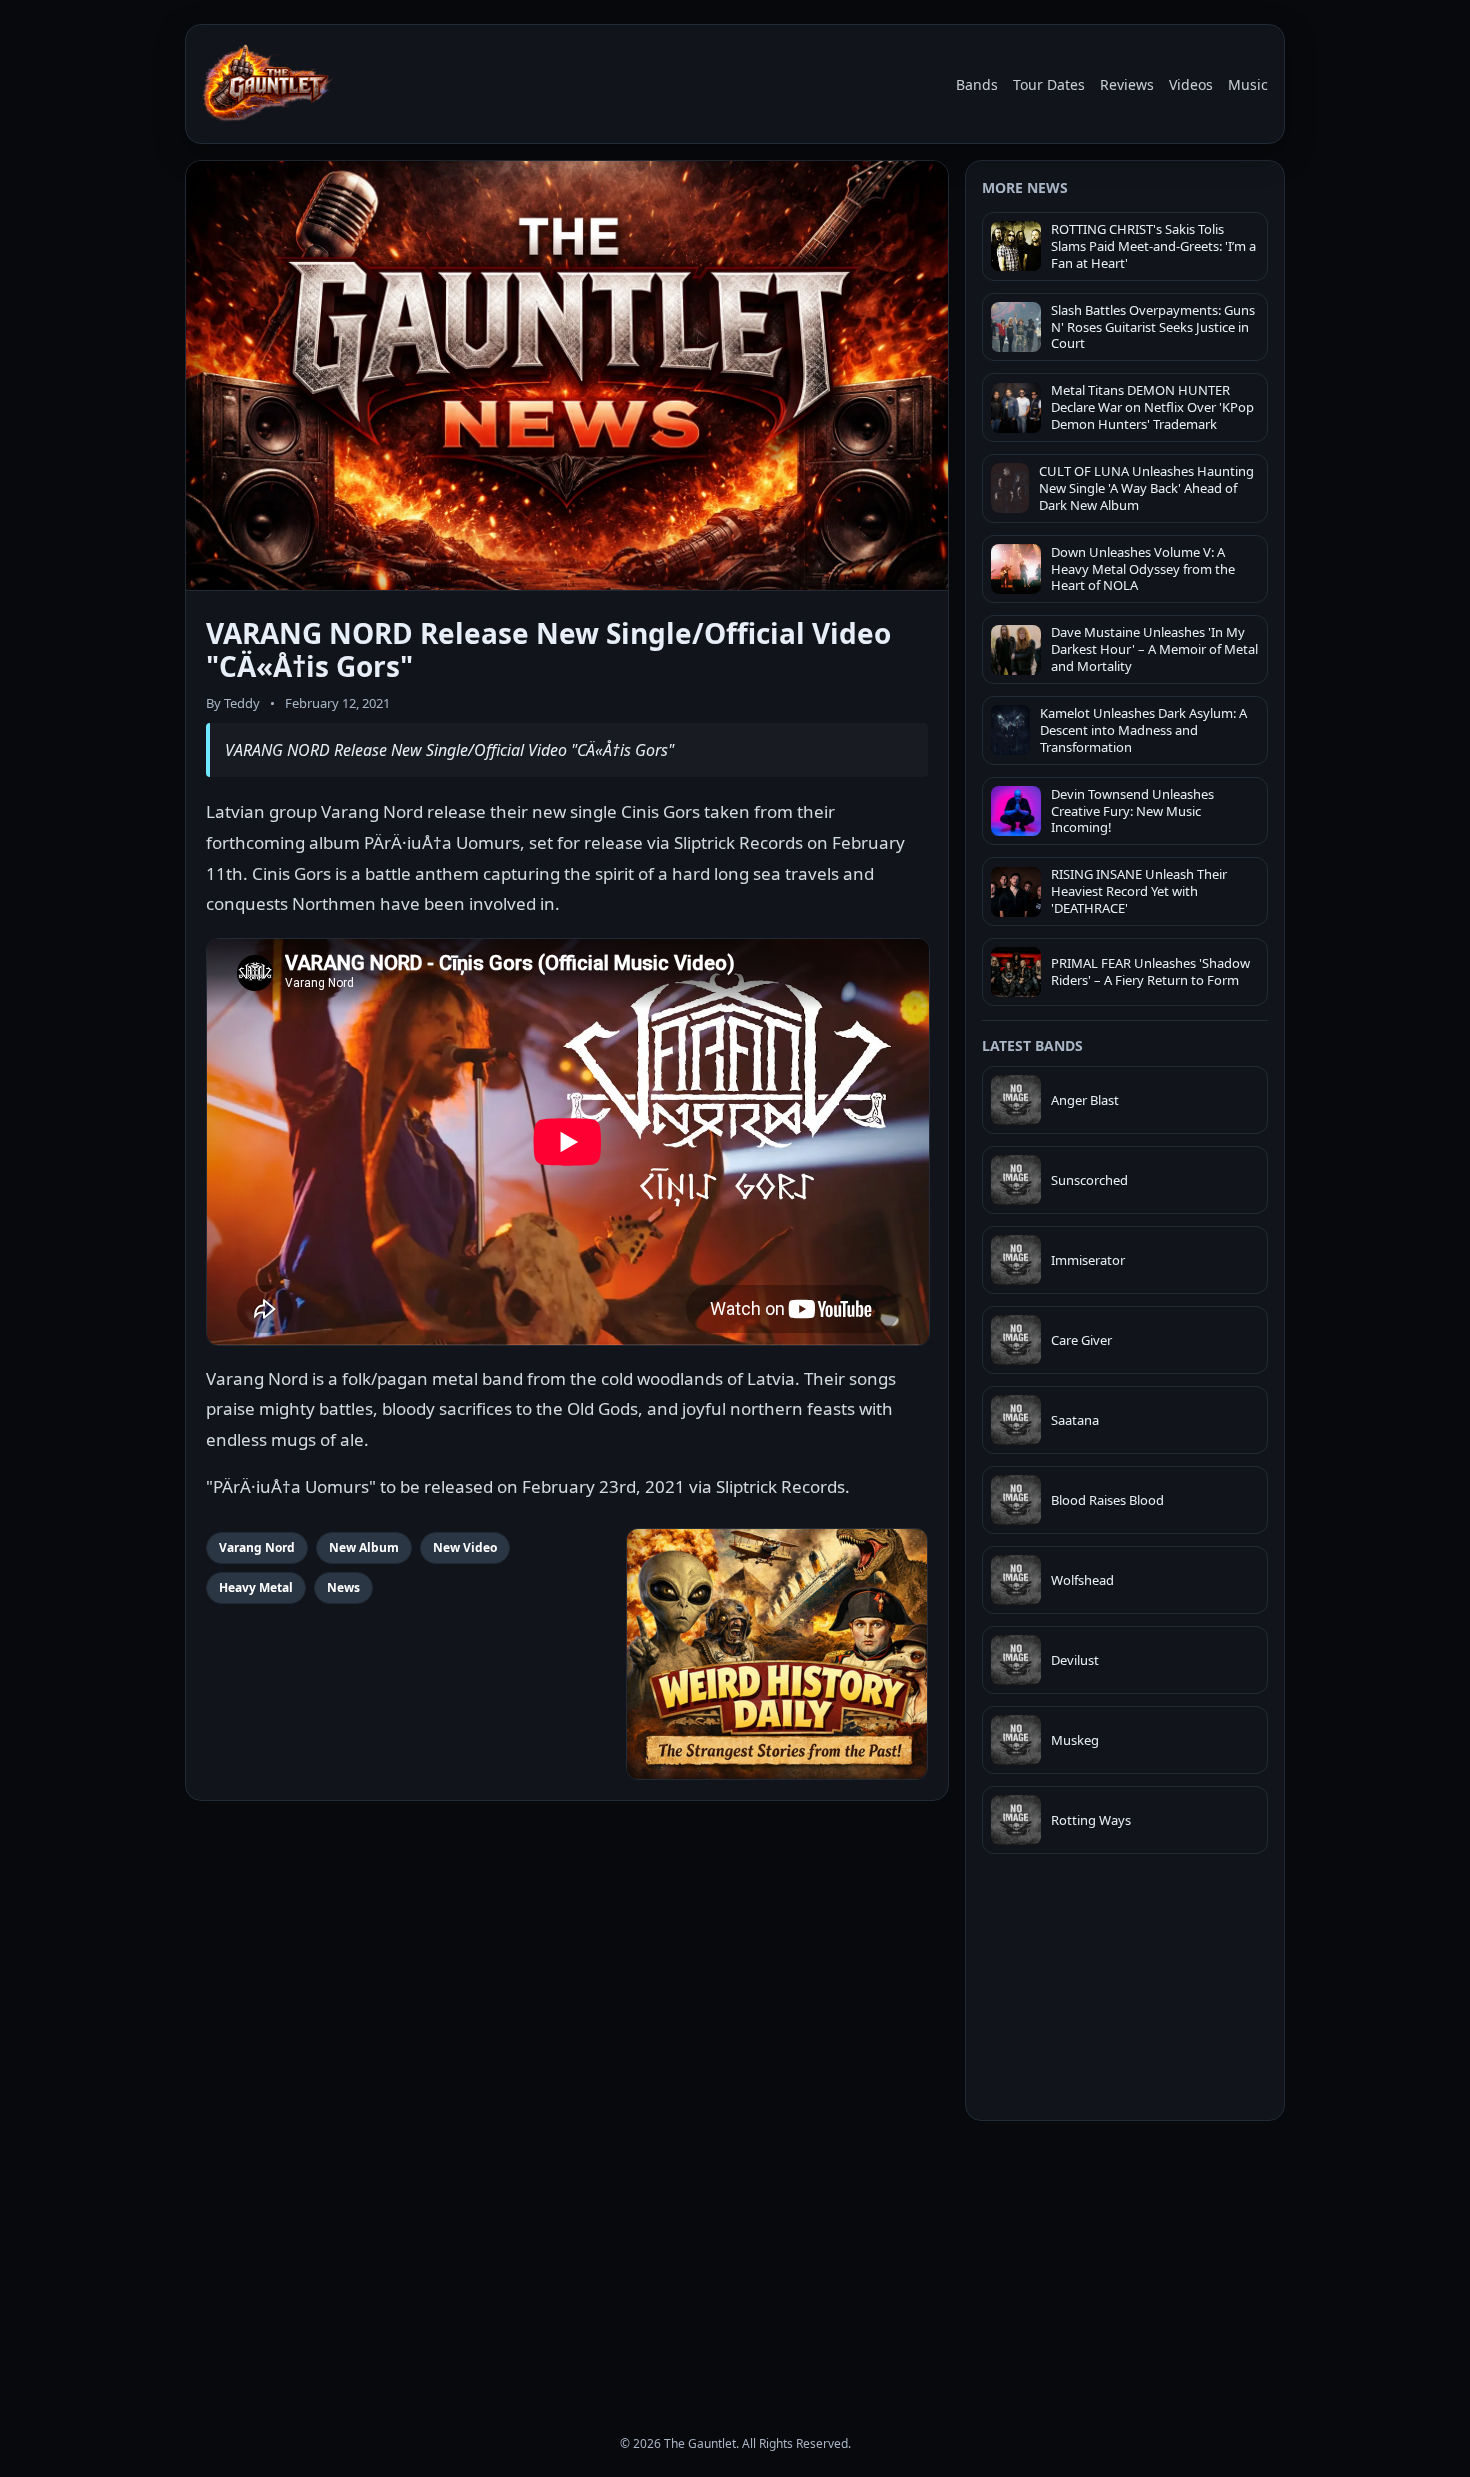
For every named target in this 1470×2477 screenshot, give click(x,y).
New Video (465, 1547)
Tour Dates (1049, 84)
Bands (977, 84)
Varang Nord (257, 1547)
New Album (364, 1547)
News (343, 1587)
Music (1248, 84)
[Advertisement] (1125, 2260)
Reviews (1127, 84)
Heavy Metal (256, 1587)
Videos (1191, 84)
